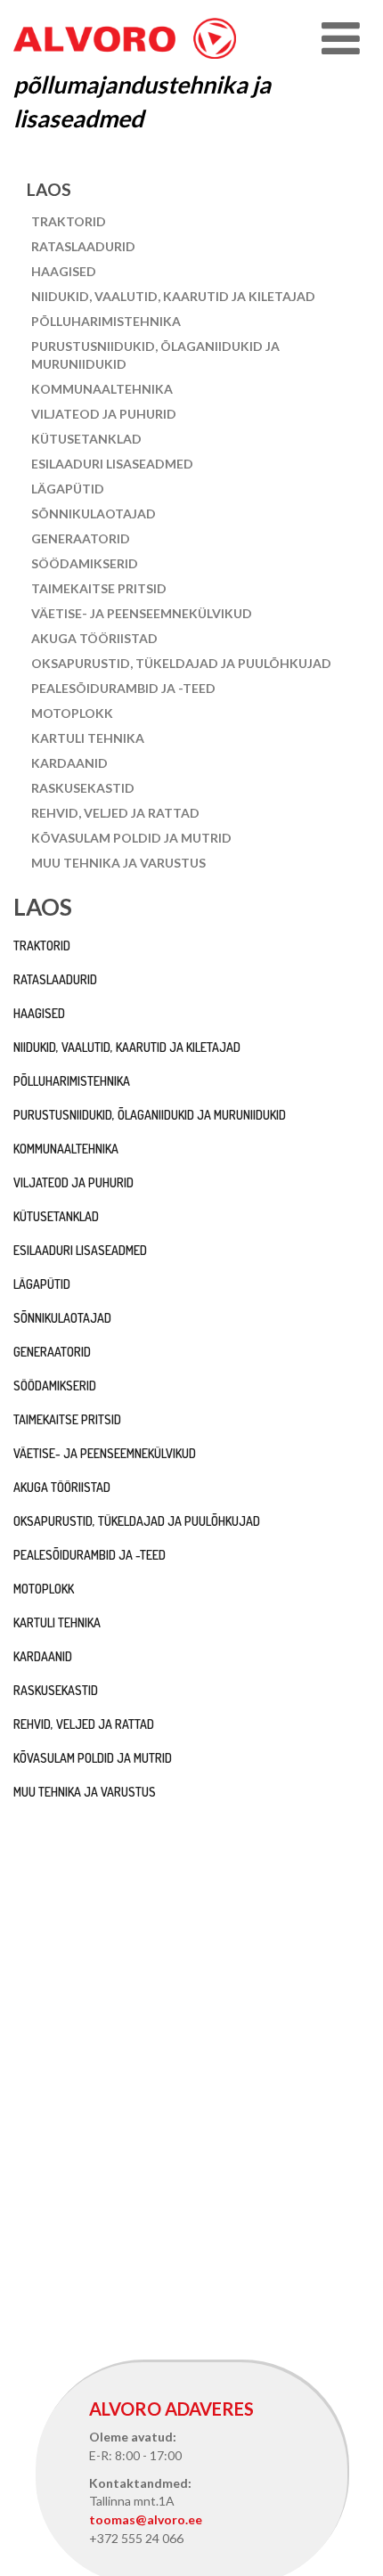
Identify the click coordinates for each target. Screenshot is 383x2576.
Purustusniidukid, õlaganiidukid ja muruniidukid (155, 355)
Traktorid (69, 221)
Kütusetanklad (86, 439)
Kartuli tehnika (88, 738)
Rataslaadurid (83, 246)
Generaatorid (81, 538)
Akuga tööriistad (94, 638)
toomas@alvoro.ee (146, 2519)
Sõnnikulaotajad (94, 514)
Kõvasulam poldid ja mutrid (131, 838)
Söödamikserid (85, 563)
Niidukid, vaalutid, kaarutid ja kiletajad (173, 296)
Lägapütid (68, 489)
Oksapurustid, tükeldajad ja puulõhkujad (181, 663)
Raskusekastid (83, 788)
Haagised (64, 271)
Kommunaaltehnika (102, 389)
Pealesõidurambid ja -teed (123, 688)
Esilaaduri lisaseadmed (112, 464)
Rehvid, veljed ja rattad (115, 813)
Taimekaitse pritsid (99, 588)
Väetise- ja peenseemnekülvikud (142, 613)
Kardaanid (69, 763)
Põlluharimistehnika (106, 321)
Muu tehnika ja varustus (118, 863)
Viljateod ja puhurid (104, 414)
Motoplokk (72, 713)
